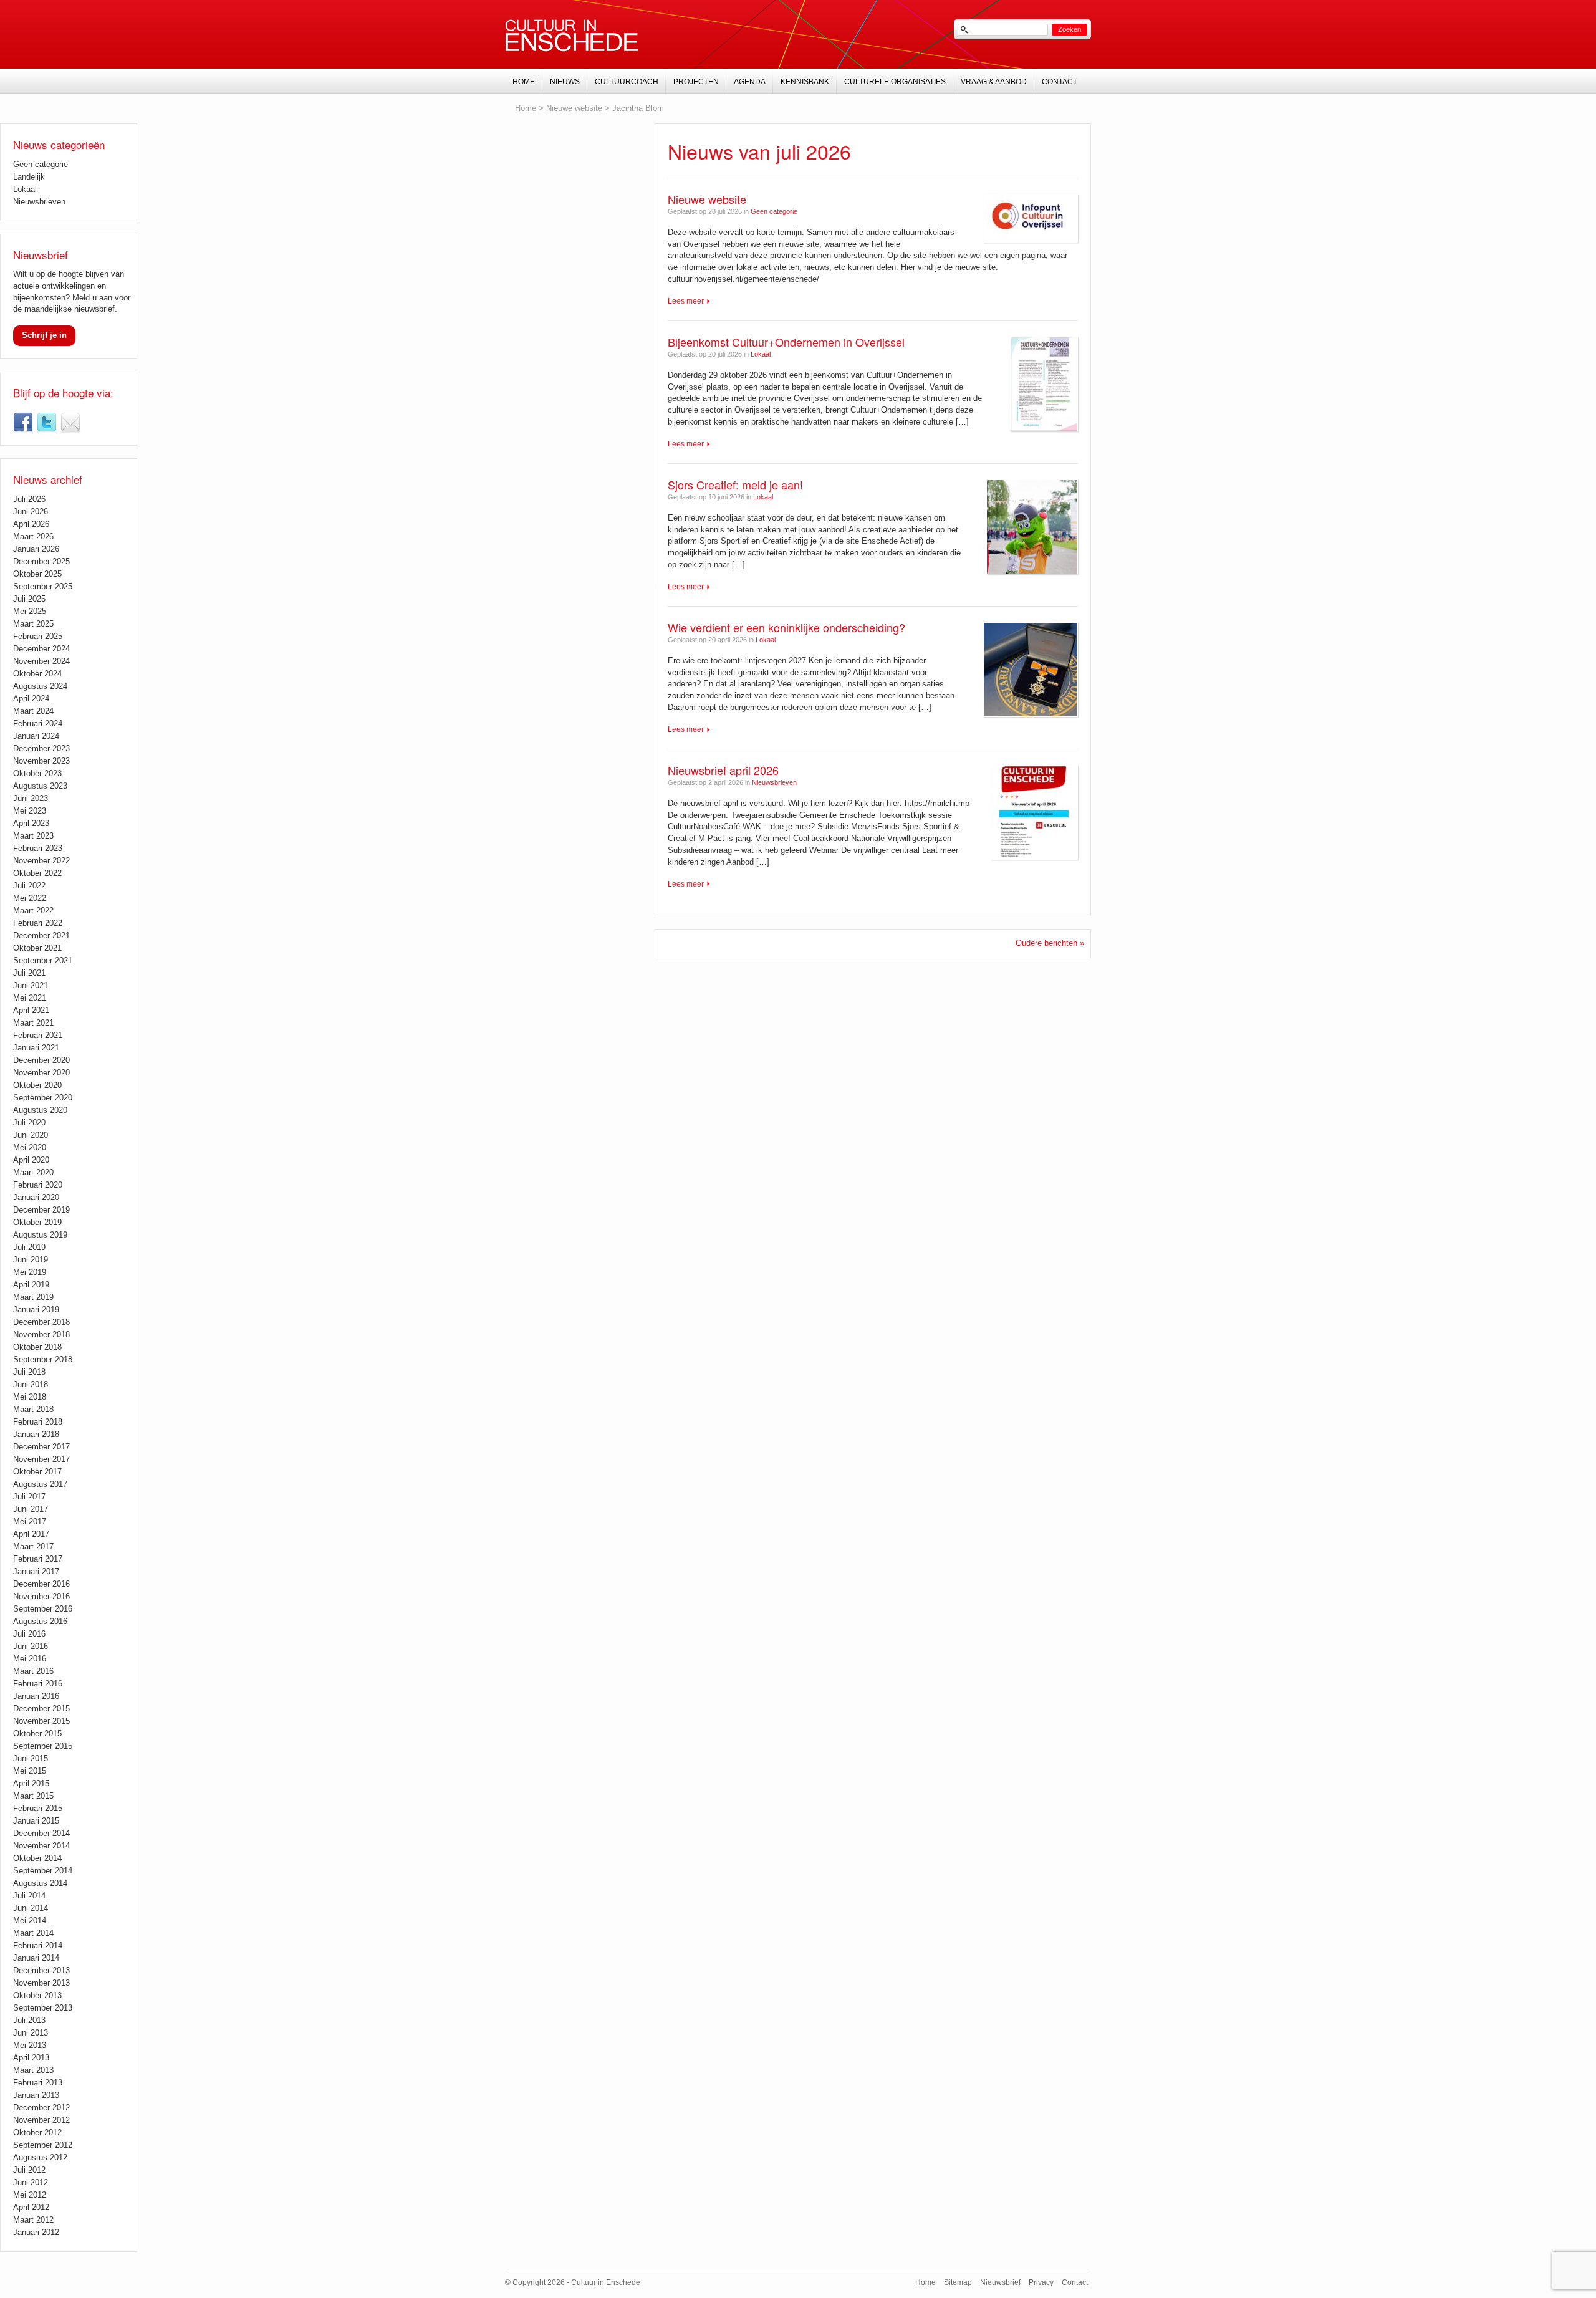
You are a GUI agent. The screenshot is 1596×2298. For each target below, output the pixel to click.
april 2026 (31, 524)
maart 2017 (33, 1546)
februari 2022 (38, 923)
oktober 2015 (37, 1733)
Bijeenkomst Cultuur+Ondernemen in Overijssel (786, 342)
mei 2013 (30, 2045)
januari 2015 (36, 1821)
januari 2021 (36, 1048)
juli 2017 (29, 1497)
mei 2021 (30, 998)
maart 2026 (33, 536)
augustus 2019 (40, 1235)
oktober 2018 (37, 1347)
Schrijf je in (44, 335)
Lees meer (686, 301)
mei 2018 (30, 1397)
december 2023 (41, 748)
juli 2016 (29, 1634)
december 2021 (41, 935)
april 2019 (31, 1285)
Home (526, 108)
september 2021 (43, 960)
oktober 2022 (37, 873)
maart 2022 (33, 911)
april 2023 (31, 823)
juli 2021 (29, 973)
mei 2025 (30, 611)
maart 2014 (33, 1933)
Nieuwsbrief (70, 423)
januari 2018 (36, 1434)
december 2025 (41, 561)
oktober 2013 (37, 1995)
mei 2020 (30, 1147)
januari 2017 (36, 1571)
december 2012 (41, 2108)
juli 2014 (29, 1896)
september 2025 (43, 586)
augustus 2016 (40, 1621)
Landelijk (29, 177)
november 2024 (41, 661)
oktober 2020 (37, 1085)
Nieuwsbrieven (774, 782)
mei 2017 (30, 1522)
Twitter (47, 423)
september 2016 (43, 1609)
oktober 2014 (37, 1858)
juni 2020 (31, 1135)
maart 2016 (33, 1671)
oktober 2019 (37, 1222)
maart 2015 (33, 1796)
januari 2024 (36, 736)
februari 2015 (38, 1808)
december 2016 (41, 1584)
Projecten (696, 82)
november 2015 (41, 1721)
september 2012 (43, 2145)
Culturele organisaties (895, 82)
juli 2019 (29, 1247)
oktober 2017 (37, 1472)
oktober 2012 (37, 2132)
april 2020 (31, 1160)
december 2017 (41, 1447)
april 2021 (31, 1010)
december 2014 (41, 1833)
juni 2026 (31, 512)
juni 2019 (31, 1260)
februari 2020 (38, 1185)
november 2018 (41, 1334)
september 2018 (43, 1359)
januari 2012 (36, 2232)
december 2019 (41, 1210)
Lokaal (761, 354)
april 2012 (31, 2207)
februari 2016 (38, 1684)
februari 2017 (38, 1559)
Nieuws (565, 82)
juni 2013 (31, 2033)
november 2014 (41, 1846)
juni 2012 (31, 2182)
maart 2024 (33, 711)
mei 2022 (30, 898)
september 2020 (43, 1098)
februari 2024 (38, 724)
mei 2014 (30, 1921)
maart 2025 (33, 624)
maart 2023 (33, 836)
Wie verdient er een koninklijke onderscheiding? (786, 627)
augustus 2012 (40, 2157)
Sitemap (958, 2282)
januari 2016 (36, 1696)
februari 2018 (38, 1422)
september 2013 (43, 2008)
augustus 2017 (40, 1484)
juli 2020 (29, 1123)
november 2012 (41, 2120)
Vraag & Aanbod (994, 82)
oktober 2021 (37, 948)
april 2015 (31, 1783)
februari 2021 (38, 1035)
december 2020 (41, 1060)
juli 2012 (29, 2170)
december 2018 (41, 1322)
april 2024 (31, 699)
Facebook (23, 423)
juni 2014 (31, 1908)
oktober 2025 (37, 574)
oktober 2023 (37, 773)
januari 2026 (36, 549)
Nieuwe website (707, 199)
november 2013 (41, 1983)
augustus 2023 (40, 786)
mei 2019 (30, 1272)
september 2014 (43, 1871)
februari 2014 (38, 1945)
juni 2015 (31, 1758)
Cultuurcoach (627, 82)
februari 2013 (38, 2083)
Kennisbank (805, 82)
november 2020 (41, 1073)
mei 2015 (30, 1771)
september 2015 (43, 1746)
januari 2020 (36, 1197)
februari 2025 (38, 636)
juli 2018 (29, 1372)
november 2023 (41, 761)
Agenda (750, 82)
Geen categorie (774, 211)
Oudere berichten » (1050, 943)
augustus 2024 (40, 686)
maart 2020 (33, 1172)
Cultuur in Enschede (572, 36)
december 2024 (41, 649)
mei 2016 (30, 1659)
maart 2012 (33, 2220)
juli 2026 (29, 499)
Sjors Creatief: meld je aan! (735, 484)
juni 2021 (31, 985)
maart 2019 (33, 1297)
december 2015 (41, 1709)
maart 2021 (33, 1023)
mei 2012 (30, 2195)
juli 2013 (29, 2020)
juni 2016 (31, 1646)
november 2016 (41, 1596)
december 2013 (41, 1970)
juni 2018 (31, 1384)
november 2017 (41, 1459)
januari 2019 (36, 1310)
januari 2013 (36, 2095)
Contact (1060, 82)
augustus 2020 (40, 1110)
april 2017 (31, 1534)
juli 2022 (29, 886)
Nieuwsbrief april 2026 (723, 770)
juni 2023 (31, 798)
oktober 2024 (37, 674)
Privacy (1041, 2282)
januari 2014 (36, 1958)
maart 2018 (33, 1409)
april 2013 (31, 2058)
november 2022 (41, 861)
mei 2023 (30, 811)
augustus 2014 (40, 1883)
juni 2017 (31, 1509)
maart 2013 (33, 2070)
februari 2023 (38, 848)
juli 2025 (29, 599)
